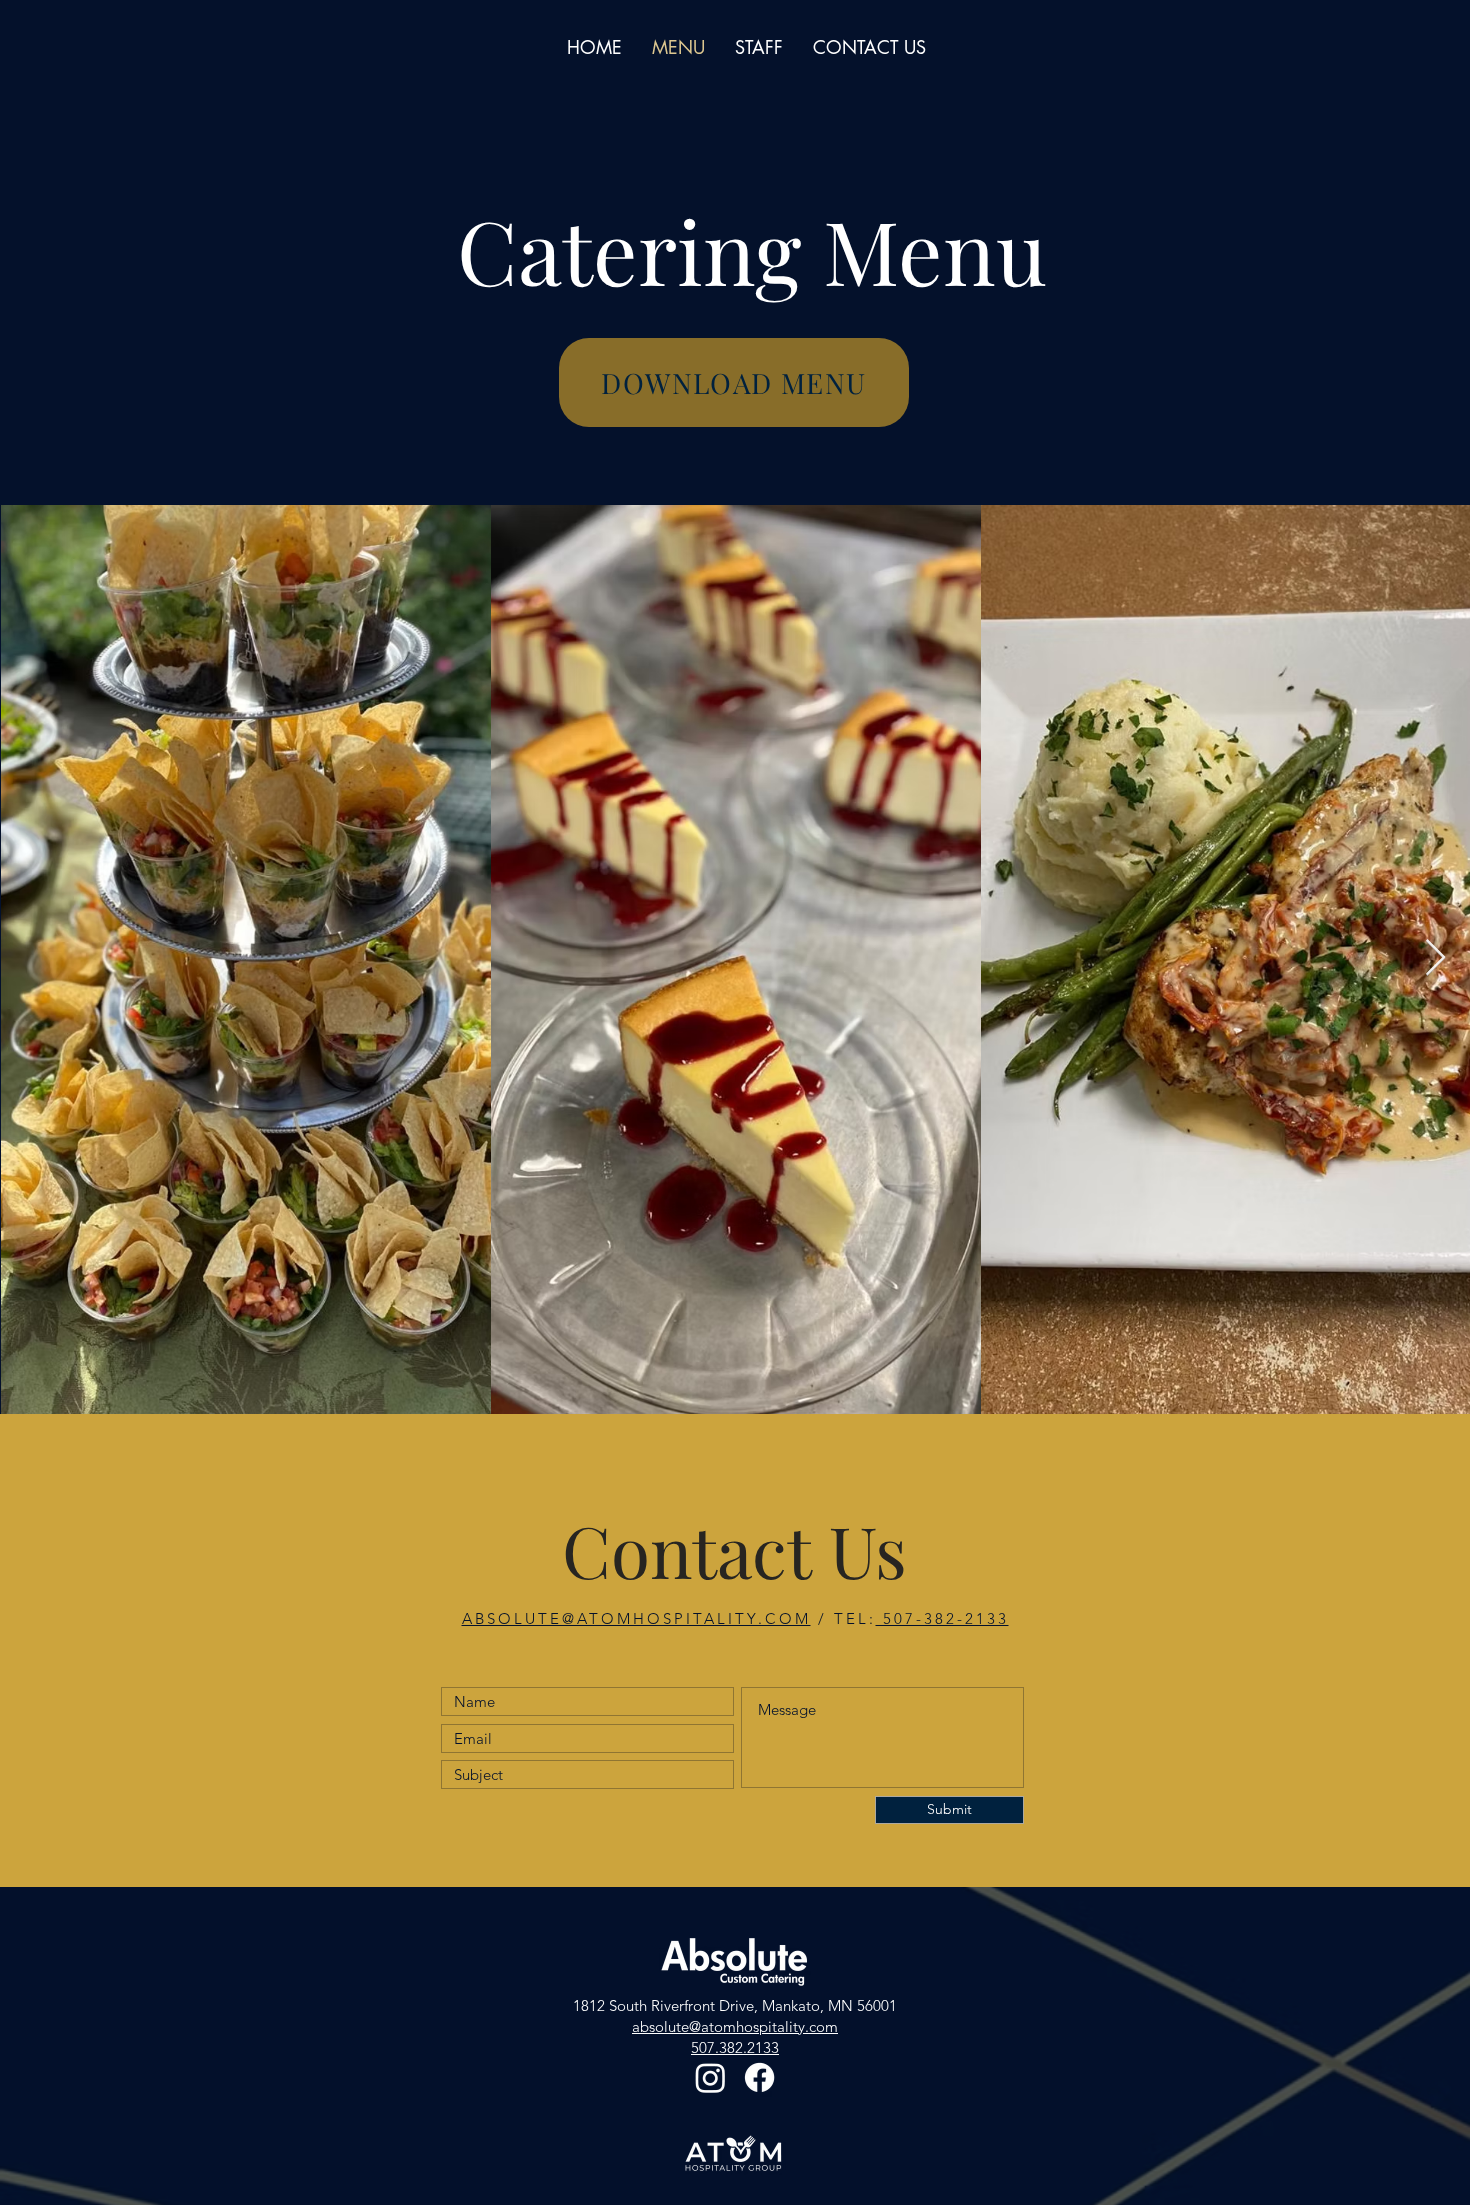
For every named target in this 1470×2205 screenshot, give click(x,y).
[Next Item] (1435, 958)
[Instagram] (710, 2077)
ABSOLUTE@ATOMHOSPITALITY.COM (636, 1618)
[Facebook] (759, 2077)
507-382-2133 (942, 1618)
